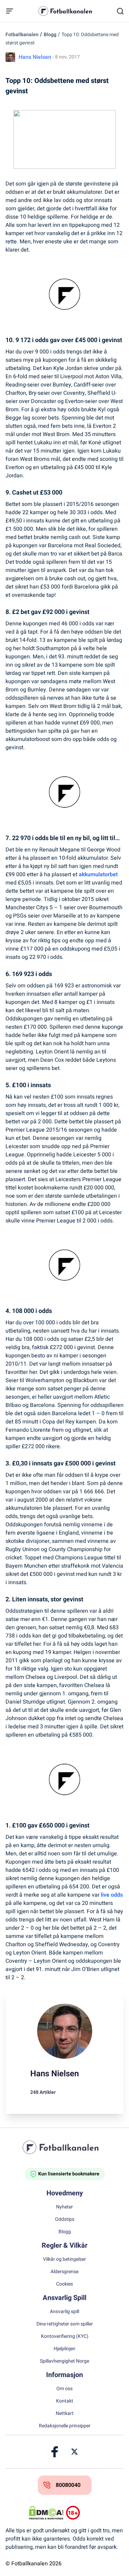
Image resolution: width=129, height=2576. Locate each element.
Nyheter (64, 2207)
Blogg (50, 35)
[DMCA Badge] (46, 2513)
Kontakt (65, 2401)
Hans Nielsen (35, 57)
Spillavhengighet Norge (64, 2361)
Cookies (64, 2284)
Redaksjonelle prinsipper (65, 2426)
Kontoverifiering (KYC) (65, 2336)
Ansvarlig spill (64, 2312)
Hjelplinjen (64, 2349)
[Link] (55, 2452)
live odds (112, 1895)
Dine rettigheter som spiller (65, 2324)
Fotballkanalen (22, 35)
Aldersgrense (64, 2272)
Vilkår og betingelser (64, 2259)
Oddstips (65, 2219)
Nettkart (65, 2414)
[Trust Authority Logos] (83, 2513)
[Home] (65, 2147)
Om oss (64, 2389)
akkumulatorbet (98, 874)
